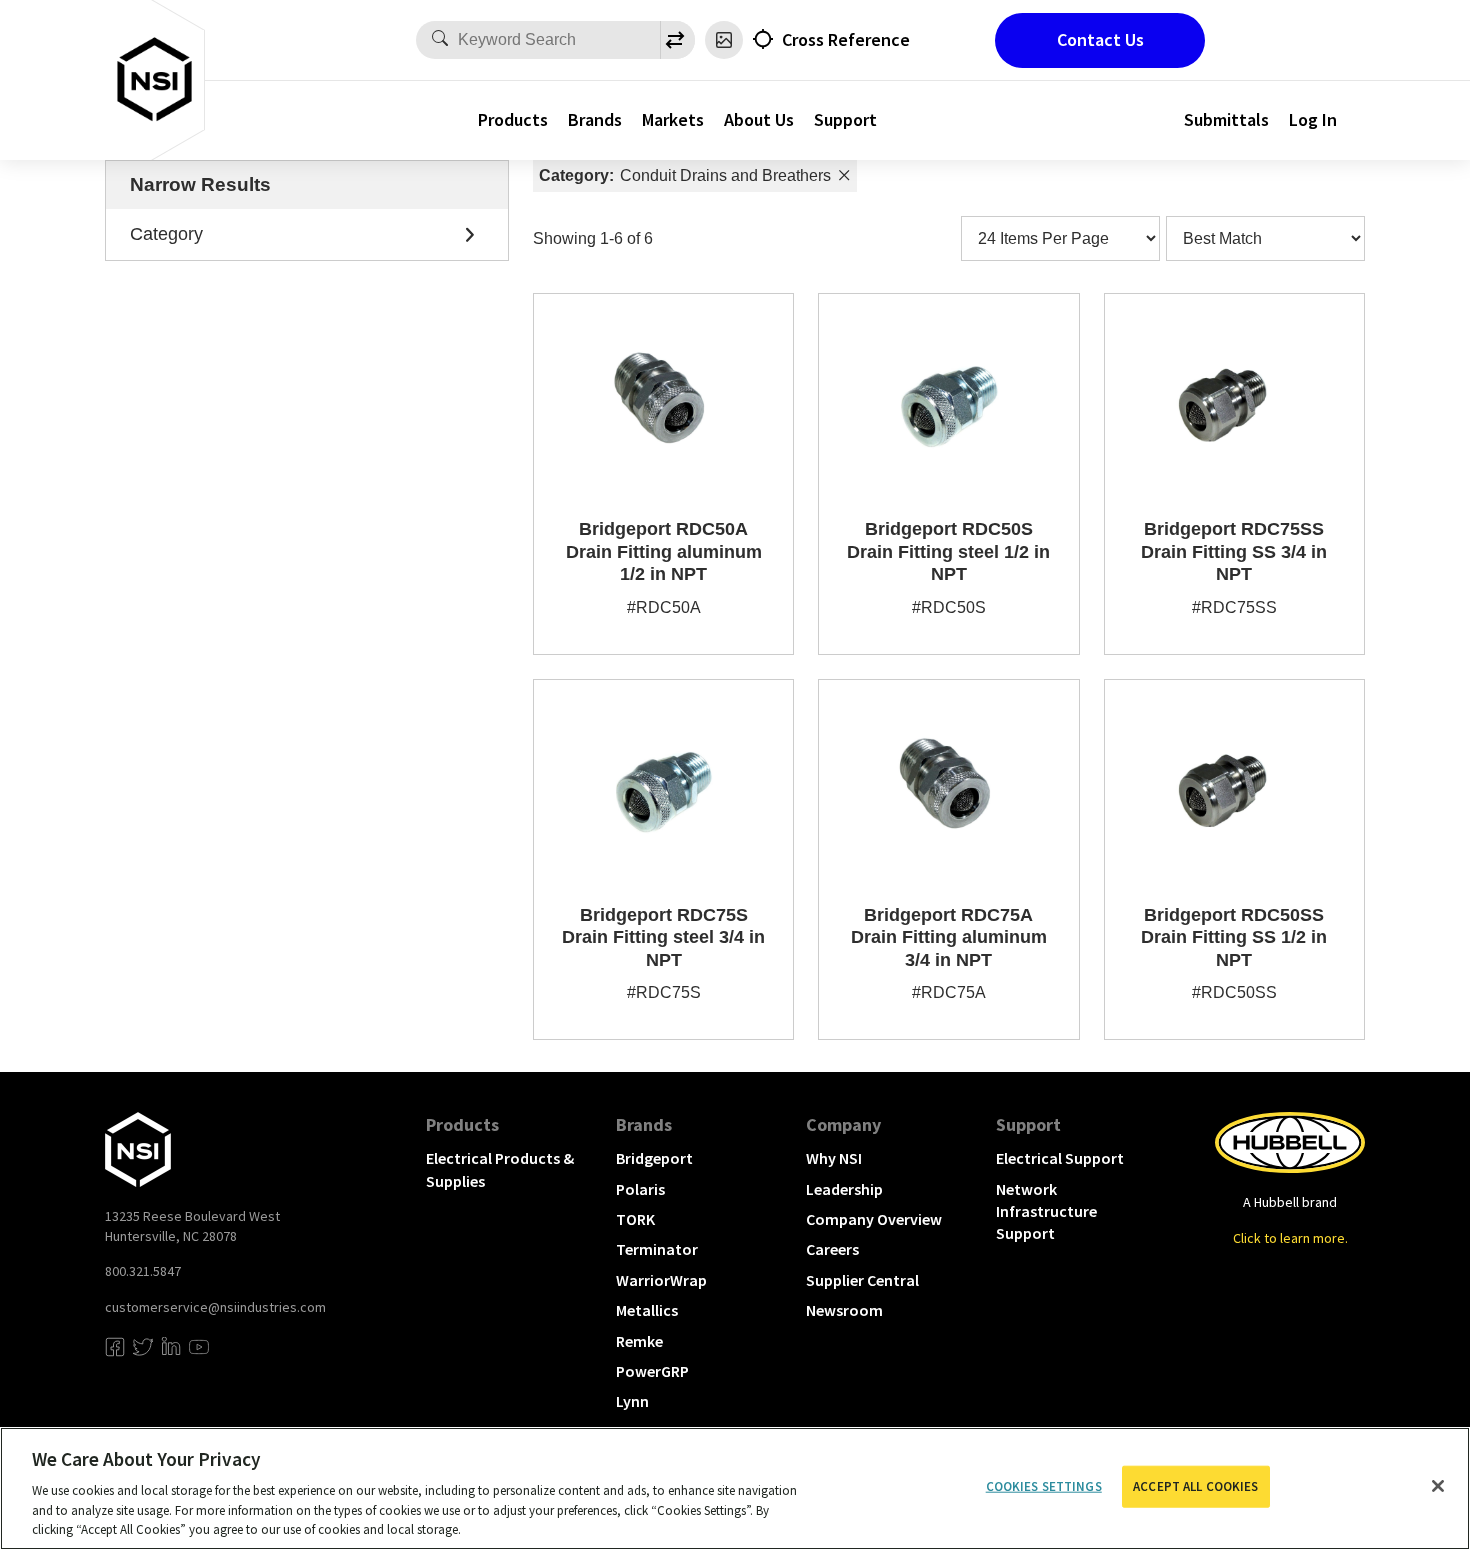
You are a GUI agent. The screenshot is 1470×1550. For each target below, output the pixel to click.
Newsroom (844, 1310)
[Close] (1438, 1486)
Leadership (844, 1189)
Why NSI (834, 1158)
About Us (759, 119)
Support (845, 119)
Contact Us (1100, 39)
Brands (595, 119)
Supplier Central (862, 1280)
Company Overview (874, 1219)
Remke (639, 1341)
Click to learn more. (1290, 1238)
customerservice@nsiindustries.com (215, 1307)
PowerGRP (652, 1371)
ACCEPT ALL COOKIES (1195, 1486)
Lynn (632, 1401)
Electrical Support (1060, 1158)
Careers (832, 1249)
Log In (1313, 119)
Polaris (640, 1189)
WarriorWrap (661, 1280)
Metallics (647, 1310)
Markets (673, 119)
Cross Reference (846, 39)
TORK (635, 1219)
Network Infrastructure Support (1046, 1211)
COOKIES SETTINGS (1044, 1486)
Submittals (1226, 119)
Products (513, 119)
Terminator (657, 1249)
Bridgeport (654, 1158)
